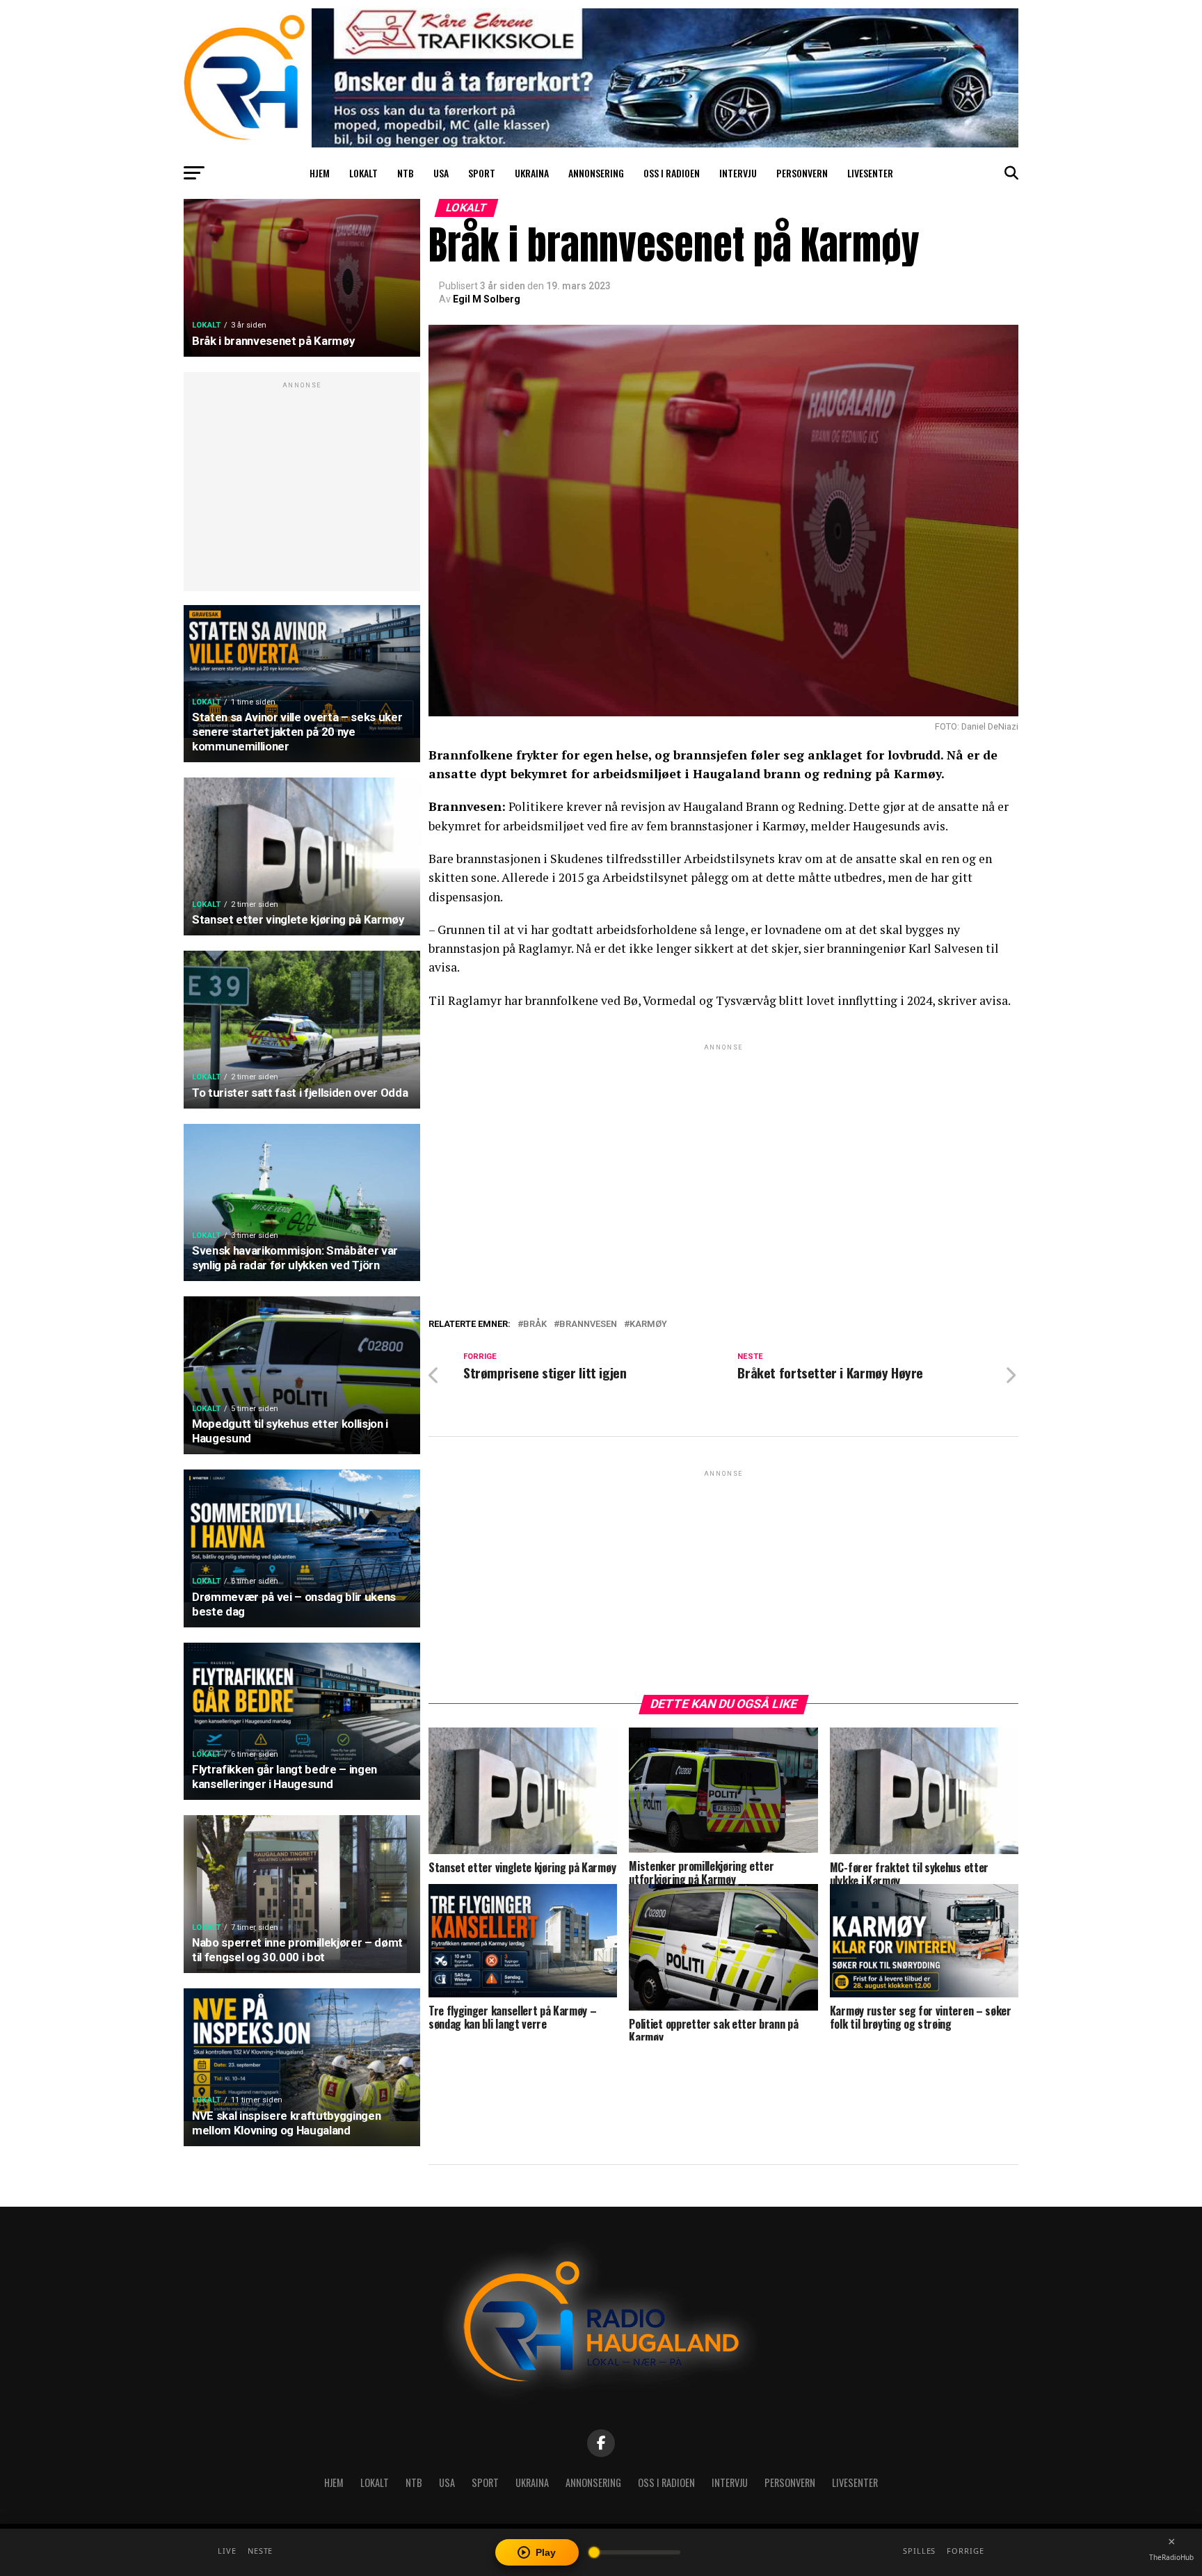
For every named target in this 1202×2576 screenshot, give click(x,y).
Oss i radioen (672, 173)
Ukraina (532, 173)
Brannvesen (588, 1325)
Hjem (320, 173)
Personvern (802, 173)
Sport (482, 173)
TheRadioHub (1171, 2557)
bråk (535, 1325)
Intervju (738, 173)
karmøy (648, 1325)
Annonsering (596, 173)
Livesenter (870, 173)
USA (441, 173)
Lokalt (363, 173)
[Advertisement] (302, 489)
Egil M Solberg (487, 299)
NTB (406, 173)
